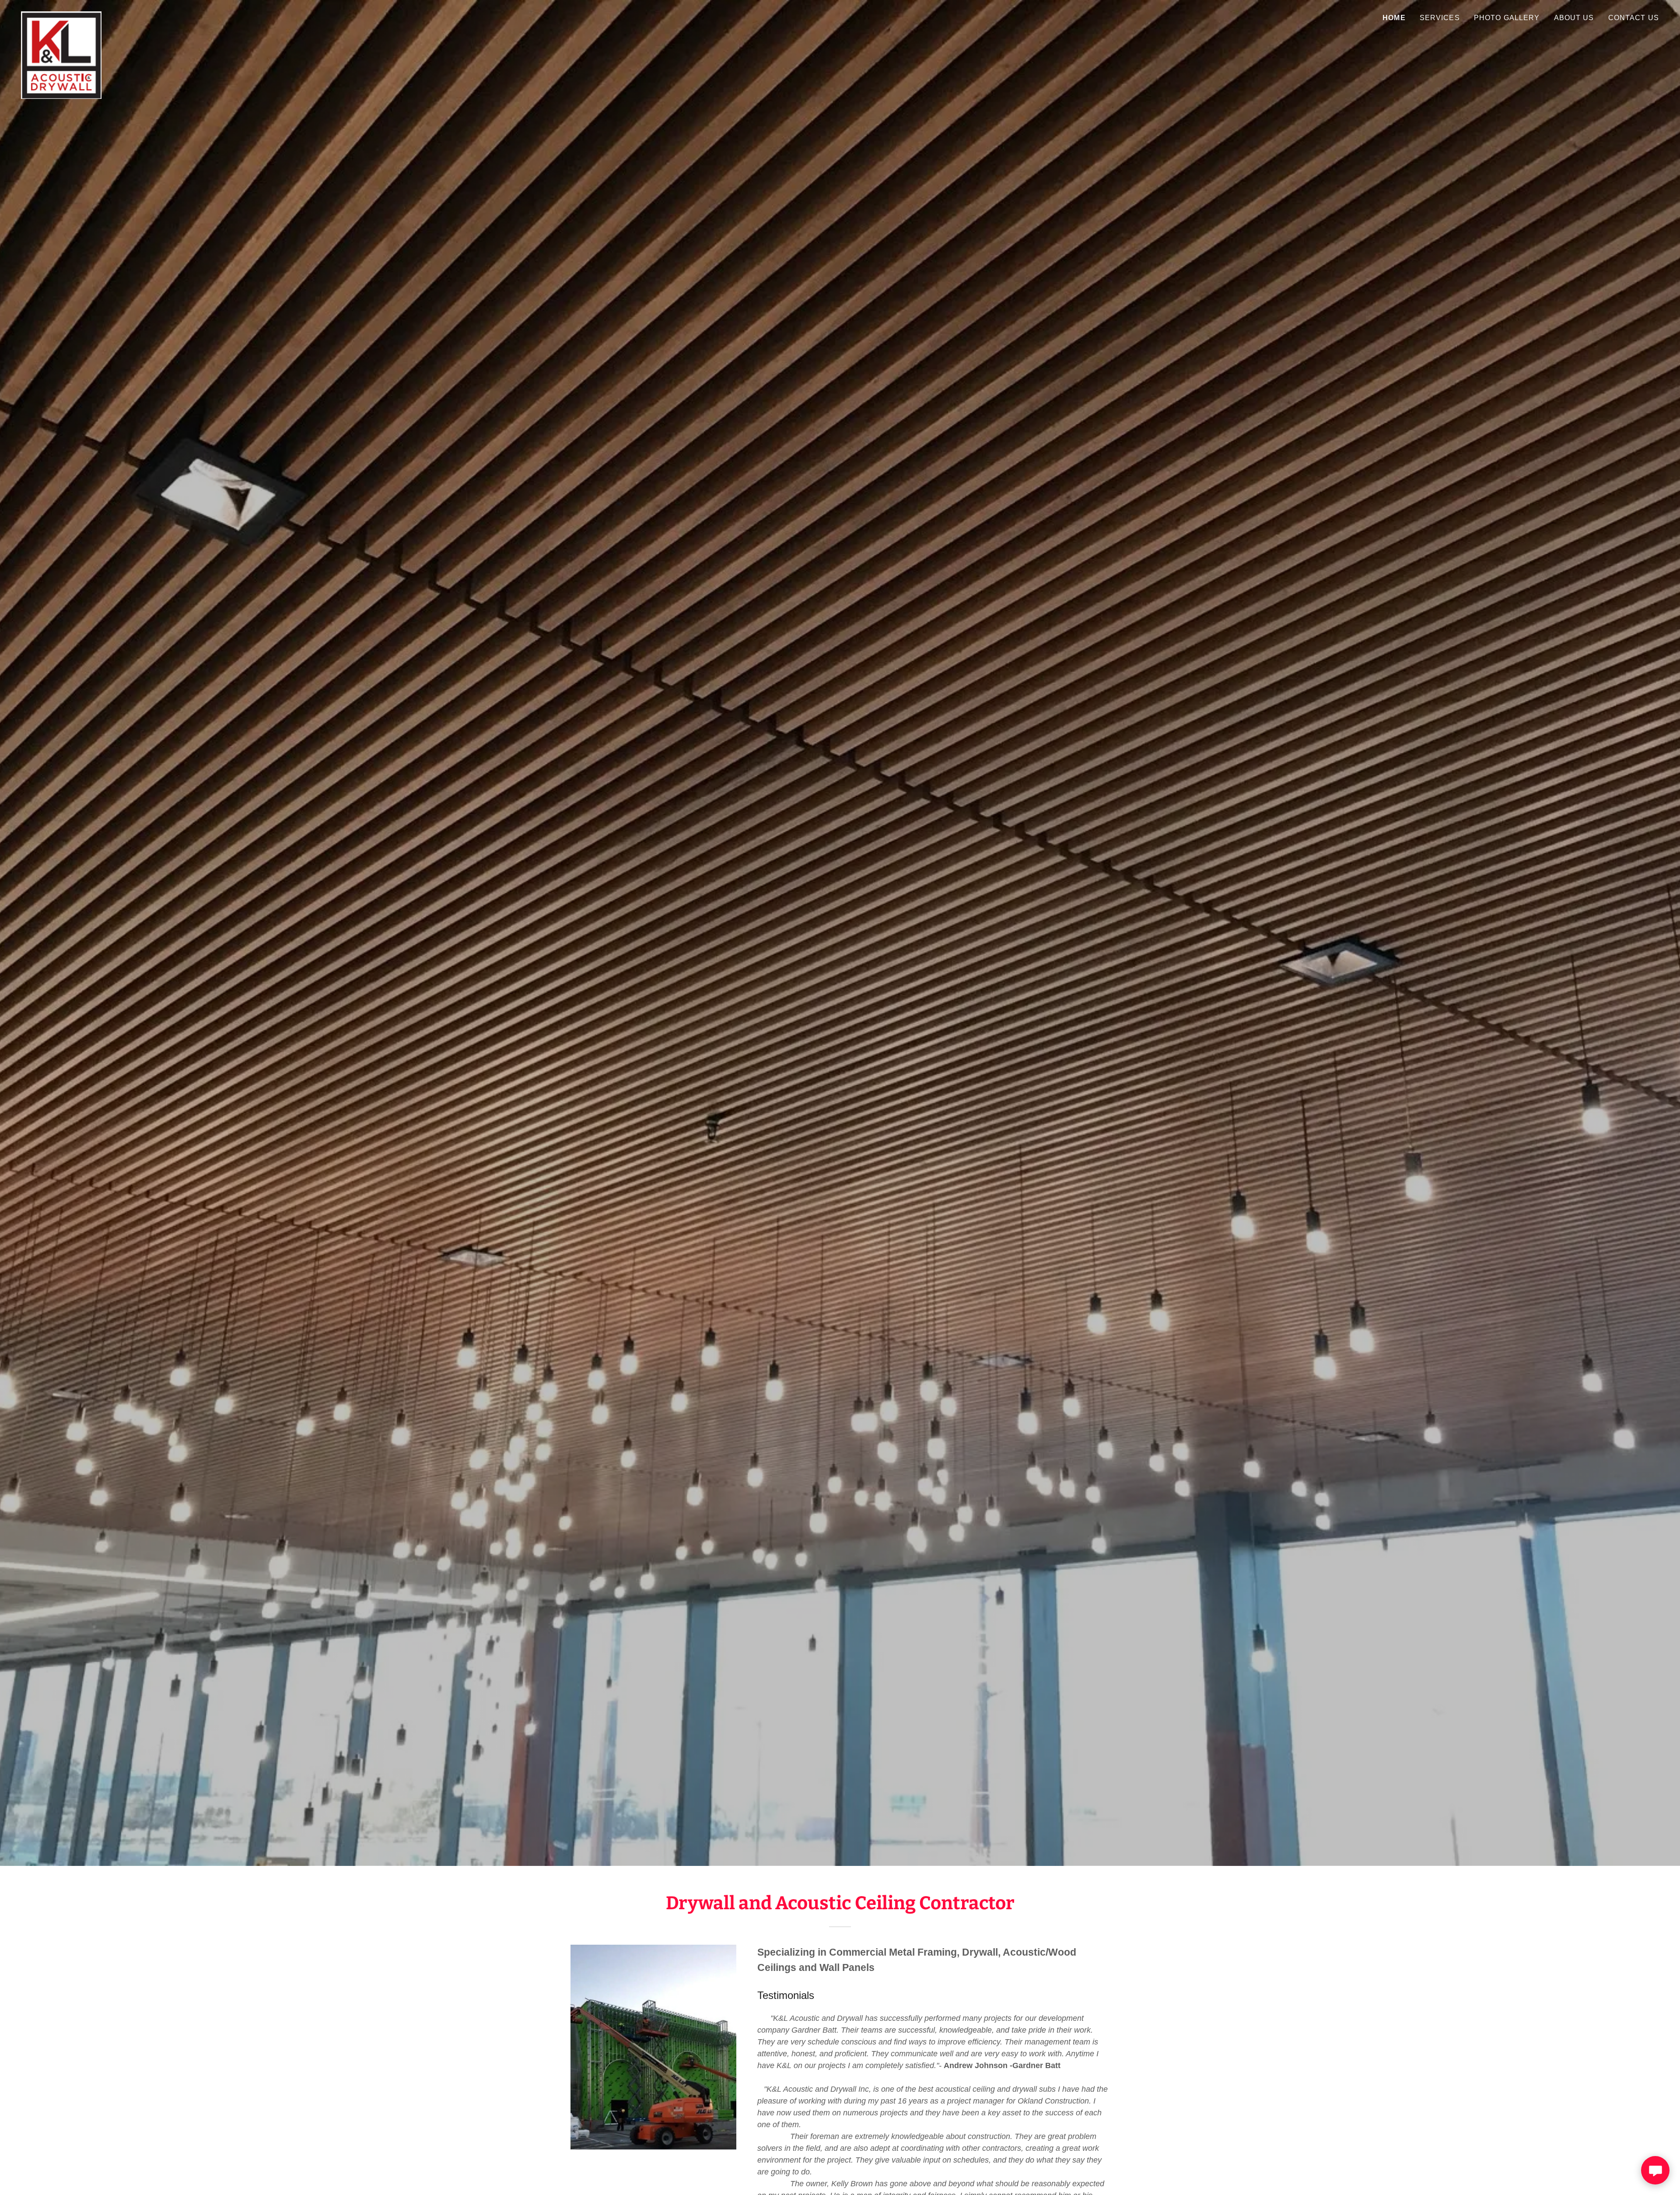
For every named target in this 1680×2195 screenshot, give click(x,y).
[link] (61, 15)
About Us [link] (1574, 18)
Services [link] (1440, 18)
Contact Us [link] (1634, 18)
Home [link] (1394, 18)
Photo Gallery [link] (1507, 18)
